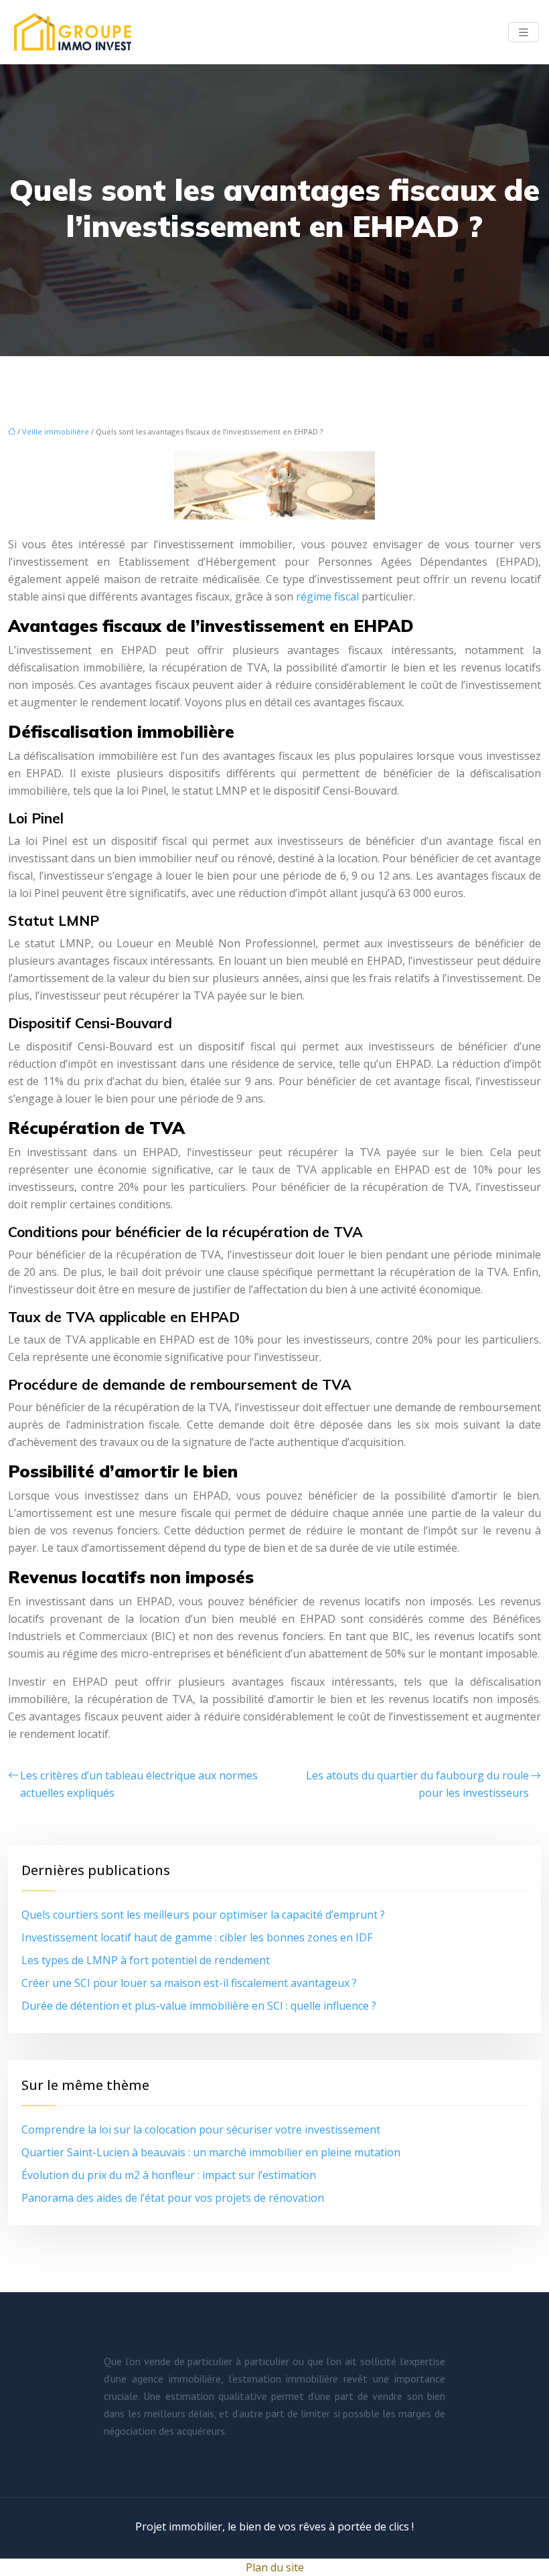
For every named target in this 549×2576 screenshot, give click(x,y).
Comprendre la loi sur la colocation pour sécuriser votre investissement (201, 2129)
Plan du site (275, 2567)
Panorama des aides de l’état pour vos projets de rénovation (173, 2198)
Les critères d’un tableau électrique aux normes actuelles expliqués (139, 1784)
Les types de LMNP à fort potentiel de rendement (146, 1960)
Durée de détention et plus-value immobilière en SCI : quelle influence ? (199, 2006)
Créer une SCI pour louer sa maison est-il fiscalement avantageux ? (189, 1983)
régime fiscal (327, 596)
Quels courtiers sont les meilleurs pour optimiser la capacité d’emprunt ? (203, 1915)
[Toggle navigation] (524, 32)
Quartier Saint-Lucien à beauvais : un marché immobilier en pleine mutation (211, 2152)
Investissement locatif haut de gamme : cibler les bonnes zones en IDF (197, 1937)
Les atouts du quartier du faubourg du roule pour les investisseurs (417, 1784)
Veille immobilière (56, 431)
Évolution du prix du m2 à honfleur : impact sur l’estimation (169, 2175)
